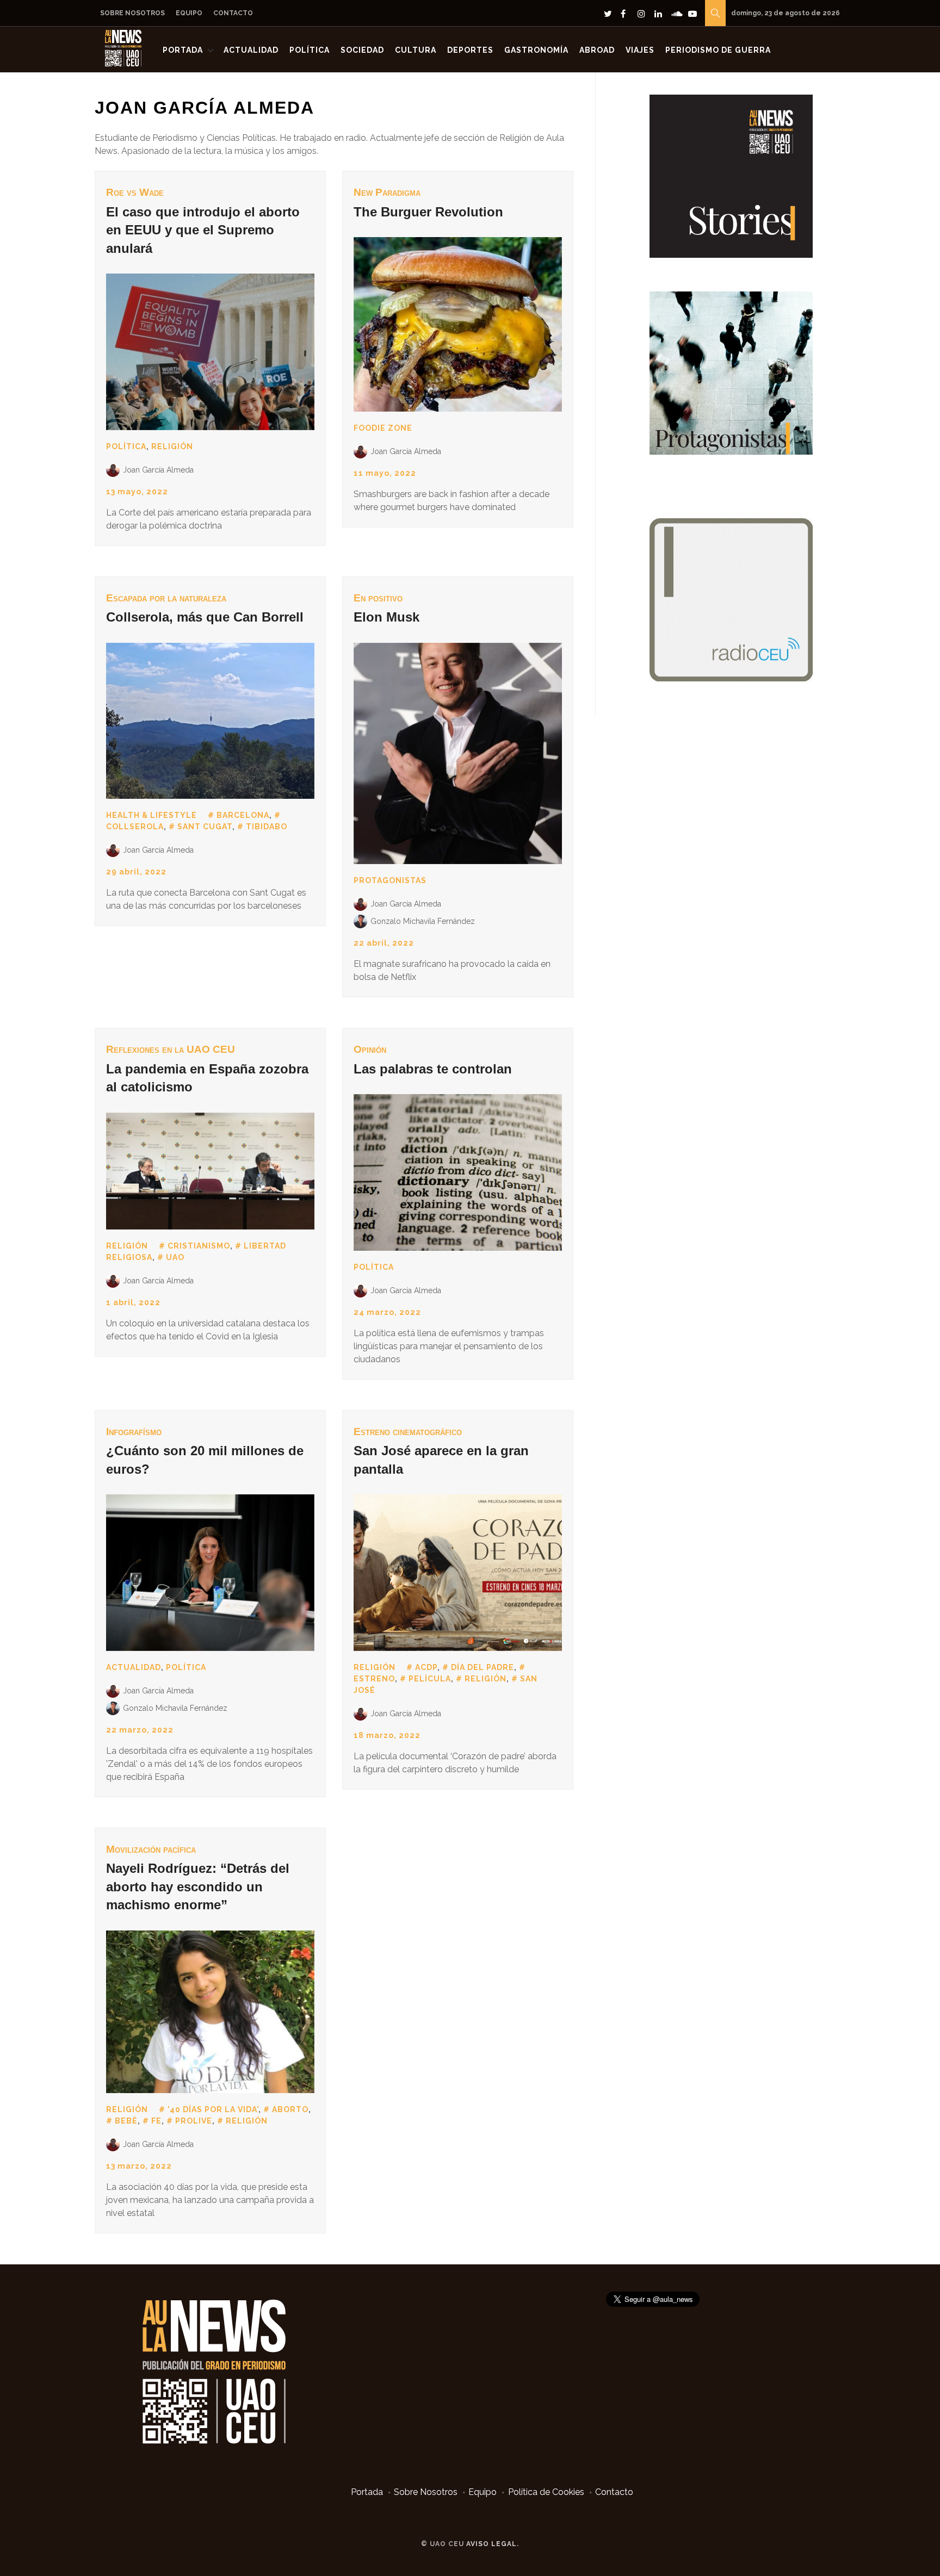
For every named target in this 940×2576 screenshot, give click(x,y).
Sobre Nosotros (132, 13)
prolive (194, 2121)
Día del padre (483, 1667)
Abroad (597, 50)
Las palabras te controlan (433, 1069)
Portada (183, 50)
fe (156, 2121)
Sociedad (362, 50)
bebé (126, 2121)
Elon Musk (386, 617)
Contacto (233, 13)
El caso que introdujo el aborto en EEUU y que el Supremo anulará (203, 230)
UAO (175, 1257)
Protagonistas (390, 880)
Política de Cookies (546, 2492)
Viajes (640, 50)
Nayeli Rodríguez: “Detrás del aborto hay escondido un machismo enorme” (198, 1886)
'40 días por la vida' (213, 2109)
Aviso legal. (493, 2544)
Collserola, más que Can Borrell (205, 617)
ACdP (426, 1667)
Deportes (470, 50)
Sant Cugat (205, 827)
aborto (290, 2109)
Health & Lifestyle (151, 815)
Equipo (189, 13)
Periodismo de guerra (718, 50)
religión (486, 1679)
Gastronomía (536, 50)
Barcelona (243, 815)
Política (310, 50)
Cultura (416, 50)
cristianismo (199, 1246)
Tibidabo (267, 827)
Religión (172, 446)
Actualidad (251, 50)
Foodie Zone (383, 428)
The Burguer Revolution (428, 212)
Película (430, 1679)
